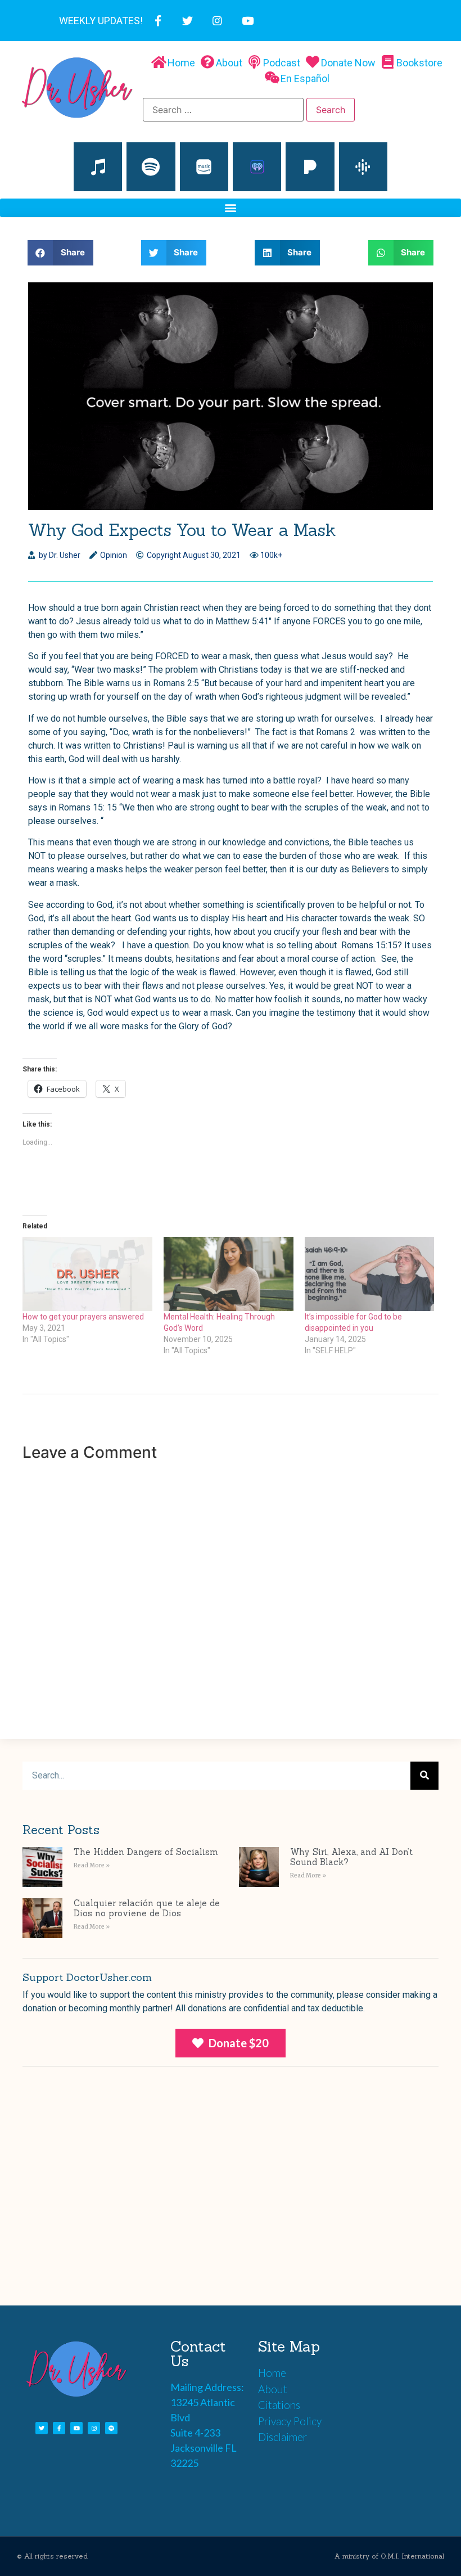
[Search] (424, 1776)
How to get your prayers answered (83, 1317)
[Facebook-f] (158, 21)
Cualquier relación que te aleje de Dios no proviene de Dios (147, 1908)
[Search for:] (223, 110)
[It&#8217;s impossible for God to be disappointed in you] (370, 1274)
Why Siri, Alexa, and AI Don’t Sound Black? (351, 1857)
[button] (231, 208)
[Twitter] (187, 21)
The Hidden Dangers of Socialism (146, 1852)
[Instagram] (217, 21)
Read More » (92, 1865)
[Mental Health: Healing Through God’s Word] (229, 1274)
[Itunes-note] (98, 166)
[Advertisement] (231, 2204)
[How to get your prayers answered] (87, 1274)
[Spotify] (151, 166)
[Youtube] (248, 21)
